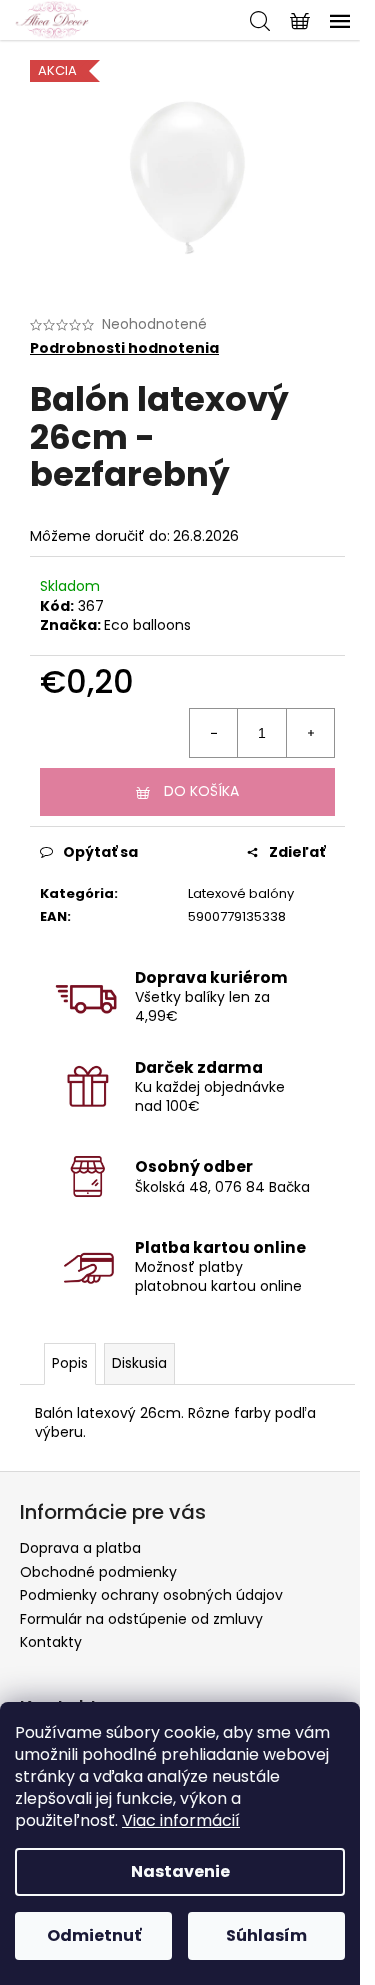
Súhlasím (266, 1935)
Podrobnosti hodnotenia (124, 348)
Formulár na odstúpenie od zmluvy (141, 1619)
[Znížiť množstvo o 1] (214, 733)
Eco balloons (147, 625)
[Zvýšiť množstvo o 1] (310, 733)
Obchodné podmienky (98, 1572)
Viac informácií (181, 1820)
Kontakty (51, 1642)
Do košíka (201, 791)
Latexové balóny (241, 893)
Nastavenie (180, 1871)
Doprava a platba (80, 1548)
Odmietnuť (94, 1935)
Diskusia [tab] (139, 1363)
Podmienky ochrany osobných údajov (151, 1595)
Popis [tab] (70, 1363)
